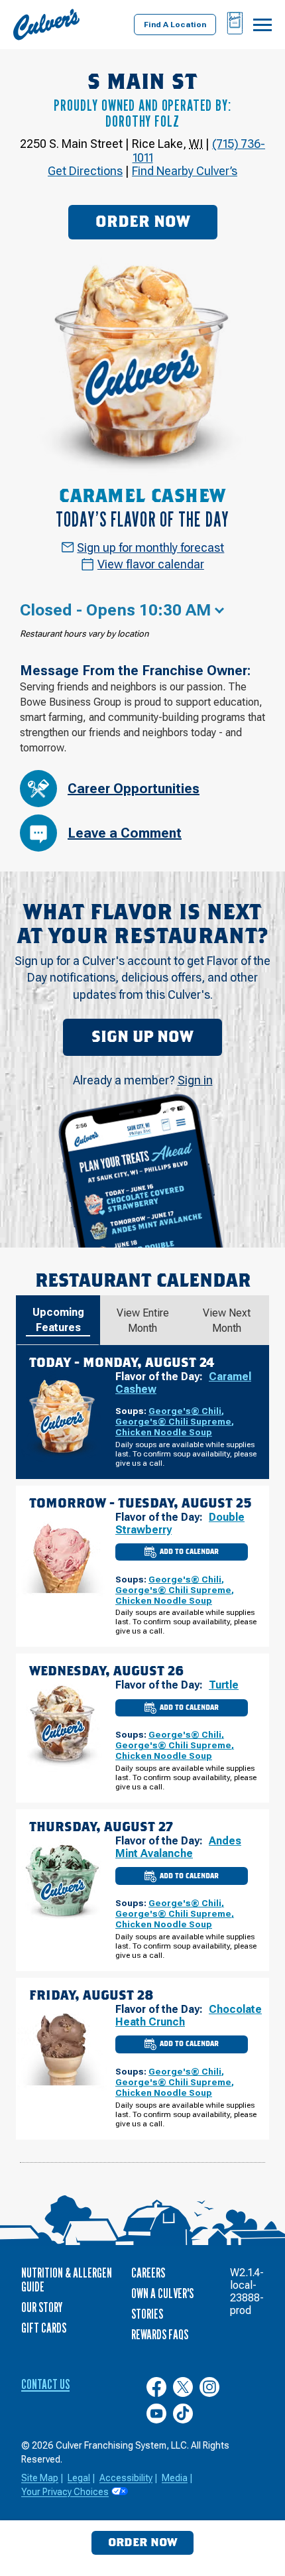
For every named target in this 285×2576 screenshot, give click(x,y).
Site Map (40, 2478)
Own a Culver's (162, 2293)
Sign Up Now (142, 1037)
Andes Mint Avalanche (178, 1847)
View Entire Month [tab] (143, 1320)
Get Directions (85, 171)
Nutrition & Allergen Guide (67, 2280)
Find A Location (175, 25)
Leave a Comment (125, 833)
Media (175, 2478)
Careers (148, 2273)
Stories (147, 2314)
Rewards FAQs (160, 2335)
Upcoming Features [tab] (58, 1320)
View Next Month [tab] (227, 1320)
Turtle (224, 1685)
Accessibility (126, 2478)
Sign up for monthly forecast (150, 547)
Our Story (42, 2307)
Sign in (195, 1080)
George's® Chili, (186, 1411)
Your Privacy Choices (65, 2492)
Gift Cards (44, 2328)
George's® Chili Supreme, (175, 1421)
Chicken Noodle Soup (164, 1432)
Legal (79, 2478)
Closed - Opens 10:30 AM (115, 610)
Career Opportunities (134, 789)
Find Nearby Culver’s (185, 171)
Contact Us (45, 2384)
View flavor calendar (151, 564)
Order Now (143, 222)
